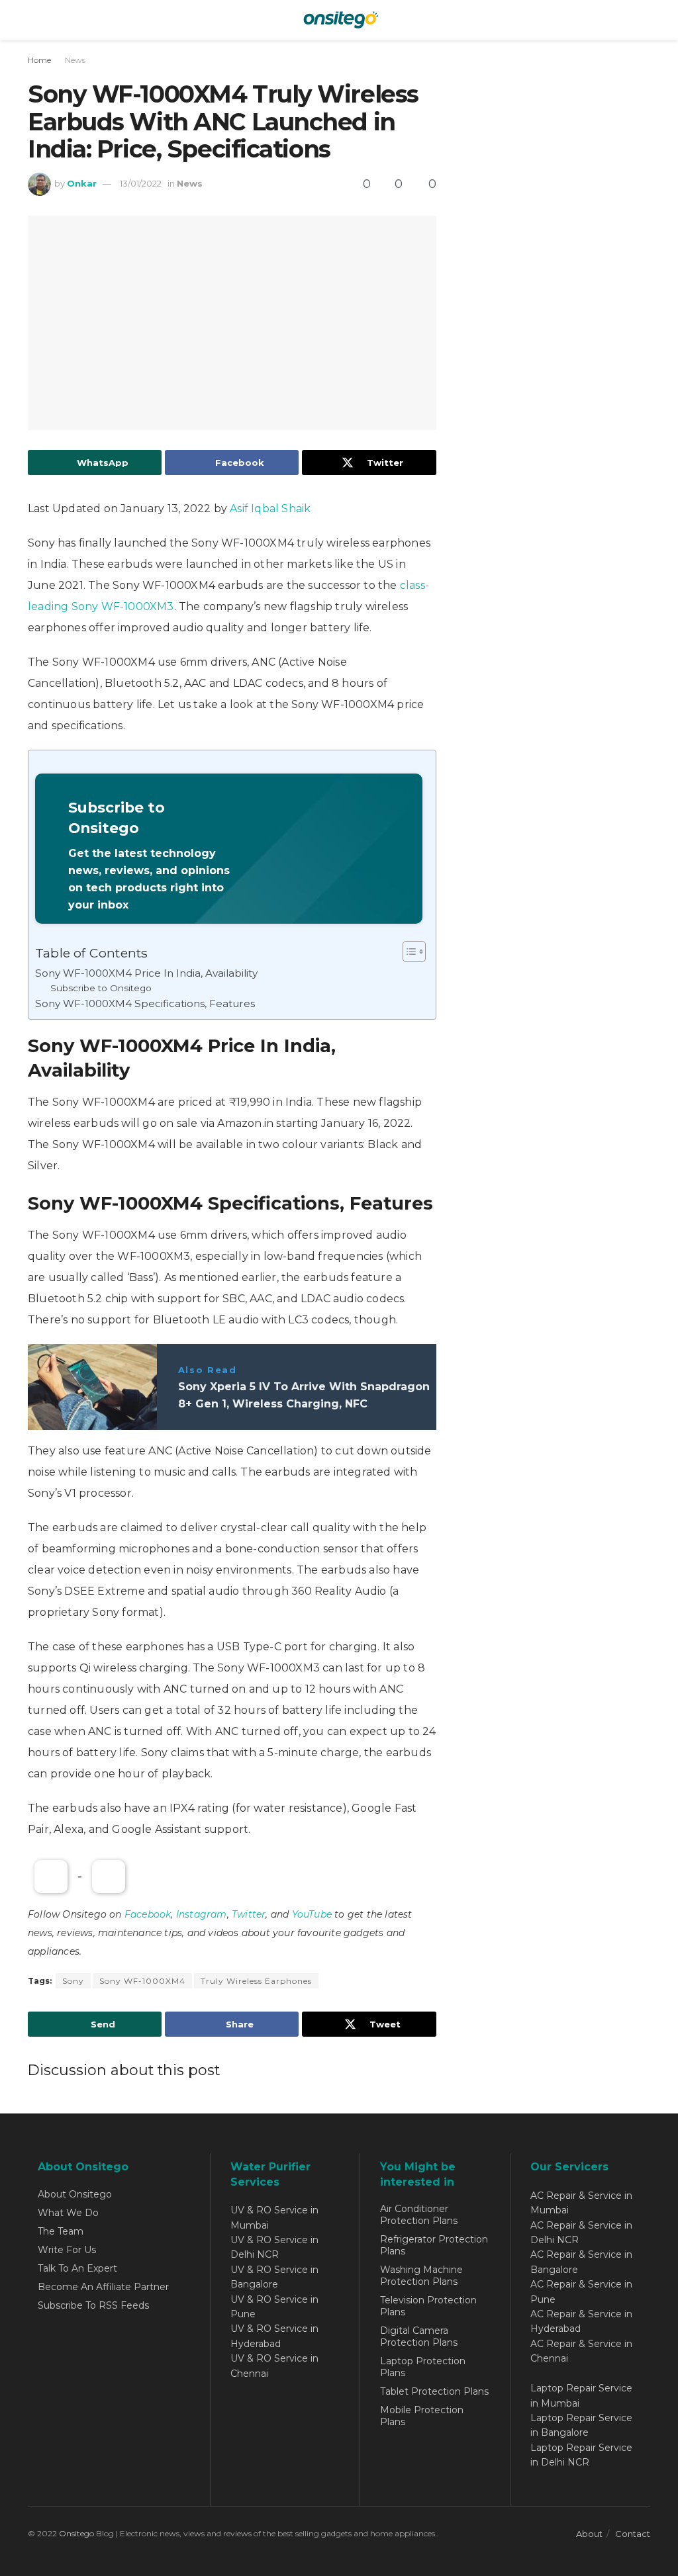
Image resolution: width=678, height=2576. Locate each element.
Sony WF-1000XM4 (142, 1981)
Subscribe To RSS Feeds (93, 2305)
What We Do (68, 2213)
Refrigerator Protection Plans (434, 2245)
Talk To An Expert (77, 2268)
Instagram (202, 1914)
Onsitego (76, 2533)
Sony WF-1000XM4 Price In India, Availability (146, 973)
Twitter (249, 1914)
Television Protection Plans (428, 2306)
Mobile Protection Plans (422, 2416)
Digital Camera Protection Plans (419, 2336)
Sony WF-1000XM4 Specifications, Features (145, 1003)
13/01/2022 (141, 183)
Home (39, 60)
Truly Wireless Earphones (256, 1981)
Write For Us (67, 2250)
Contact (633, 2534)
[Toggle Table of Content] (408, 952)
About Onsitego (75, 2194)
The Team (61, 2231)
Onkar (82, 183)
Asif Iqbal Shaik (270, 509)
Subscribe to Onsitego (101, 988)
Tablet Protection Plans (434, 2391)
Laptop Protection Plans (423, 2367)
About (589, 2534)
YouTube (312, 1914)
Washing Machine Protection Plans (421, 2276)
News (75, 60)
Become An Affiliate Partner (103, 2287)
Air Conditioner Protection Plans (419, 2215)
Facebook (148, 1914)
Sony (73, 1981)
